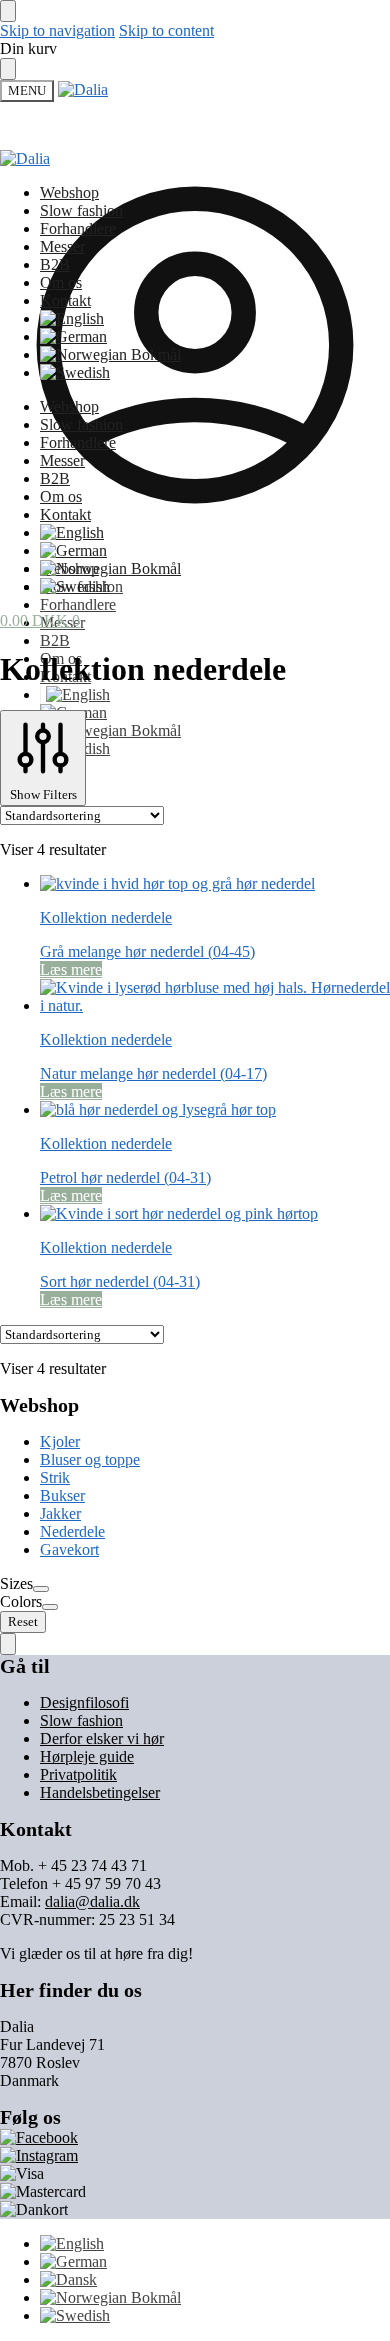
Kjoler (60, 1441)
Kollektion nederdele (106, 917)
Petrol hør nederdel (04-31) (125, 1177)
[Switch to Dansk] (68, 2279)
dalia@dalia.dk (92, 1901)
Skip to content (166, 30)
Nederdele (72, 1531)
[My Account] (195, 534)
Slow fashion (81, 1720)
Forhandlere (78, 604)
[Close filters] (8, 1644)
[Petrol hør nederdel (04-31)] (215, 1110)
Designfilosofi (84, 1702)
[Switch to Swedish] (75, 372)
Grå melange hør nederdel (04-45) (147, 951)
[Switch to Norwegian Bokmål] (110, 730)
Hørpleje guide (87, 1756)
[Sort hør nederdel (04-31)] (215, 1214)
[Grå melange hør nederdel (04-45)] (215, 884)
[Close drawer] (8, 69)
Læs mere (71, 969)
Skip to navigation (57, 30)
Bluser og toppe (90, 1459)
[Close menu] (8, 11)
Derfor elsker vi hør (102, 1738)
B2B (55, 640)
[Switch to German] (73, 336)
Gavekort (69, 1549)
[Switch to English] (75, 694)
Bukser (62, 1495)
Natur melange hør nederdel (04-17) (153, 1073)
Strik (55, 1477)
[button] (40, 620)
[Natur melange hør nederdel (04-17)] (215, 997)
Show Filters (43, 794)
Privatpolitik (78, 1774)
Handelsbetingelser (100, 1792)
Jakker (60, 1513)
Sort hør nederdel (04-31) (120, 1281)
